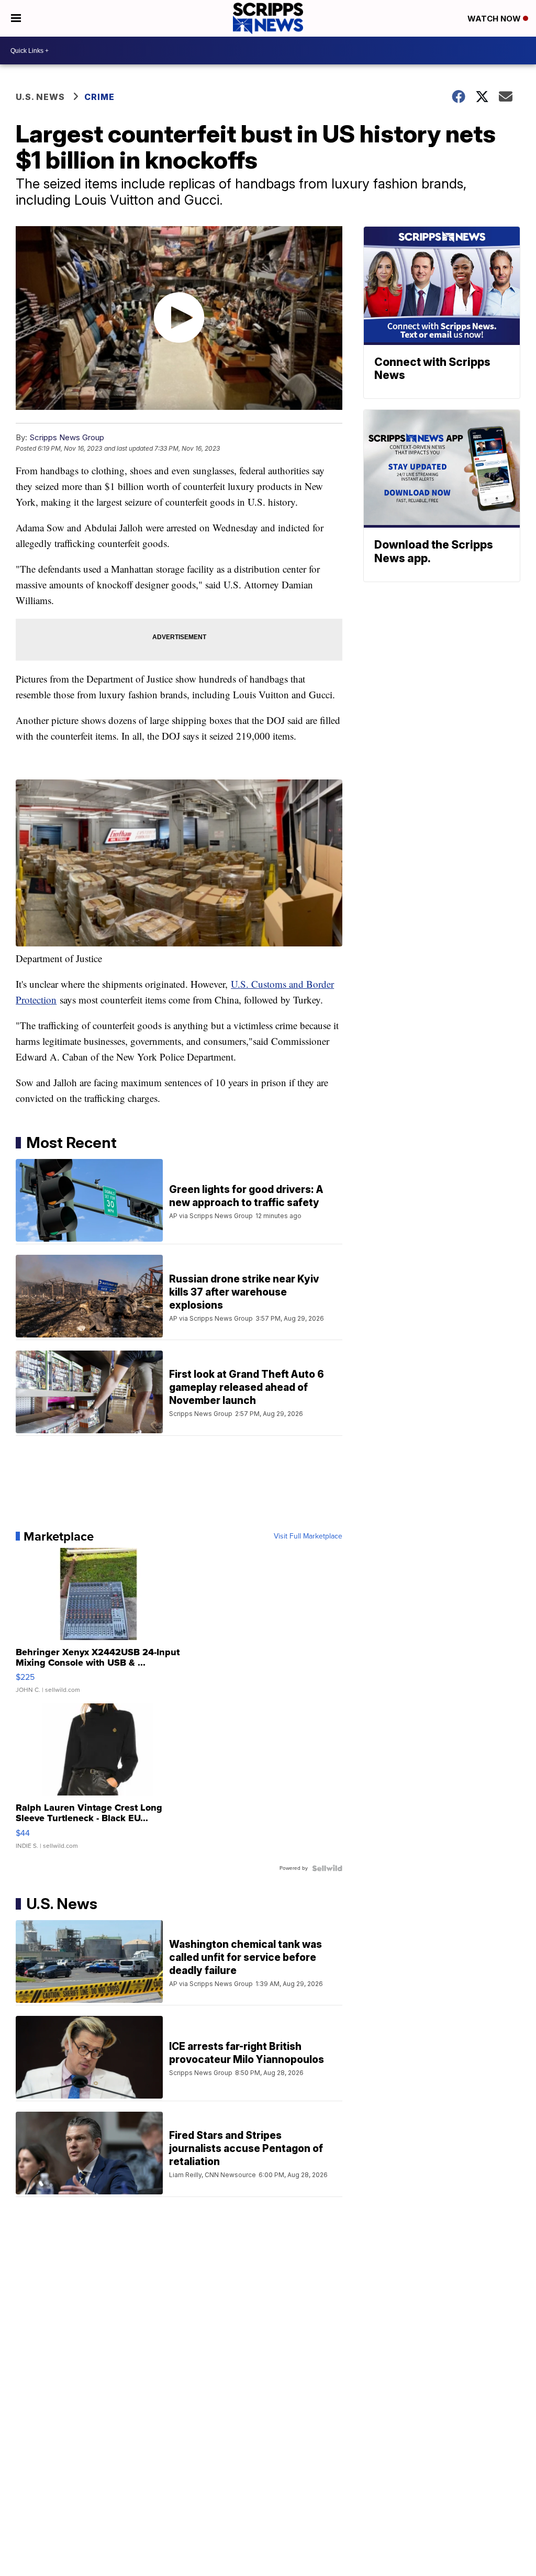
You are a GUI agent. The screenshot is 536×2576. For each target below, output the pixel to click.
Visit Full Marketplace (308, 1536)
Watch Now (495, 19)
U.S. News (40, 97)
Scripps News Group (67, 437)
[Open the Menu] (16, 18)
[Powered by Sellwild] (327, 1868)
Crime (99, 97)
